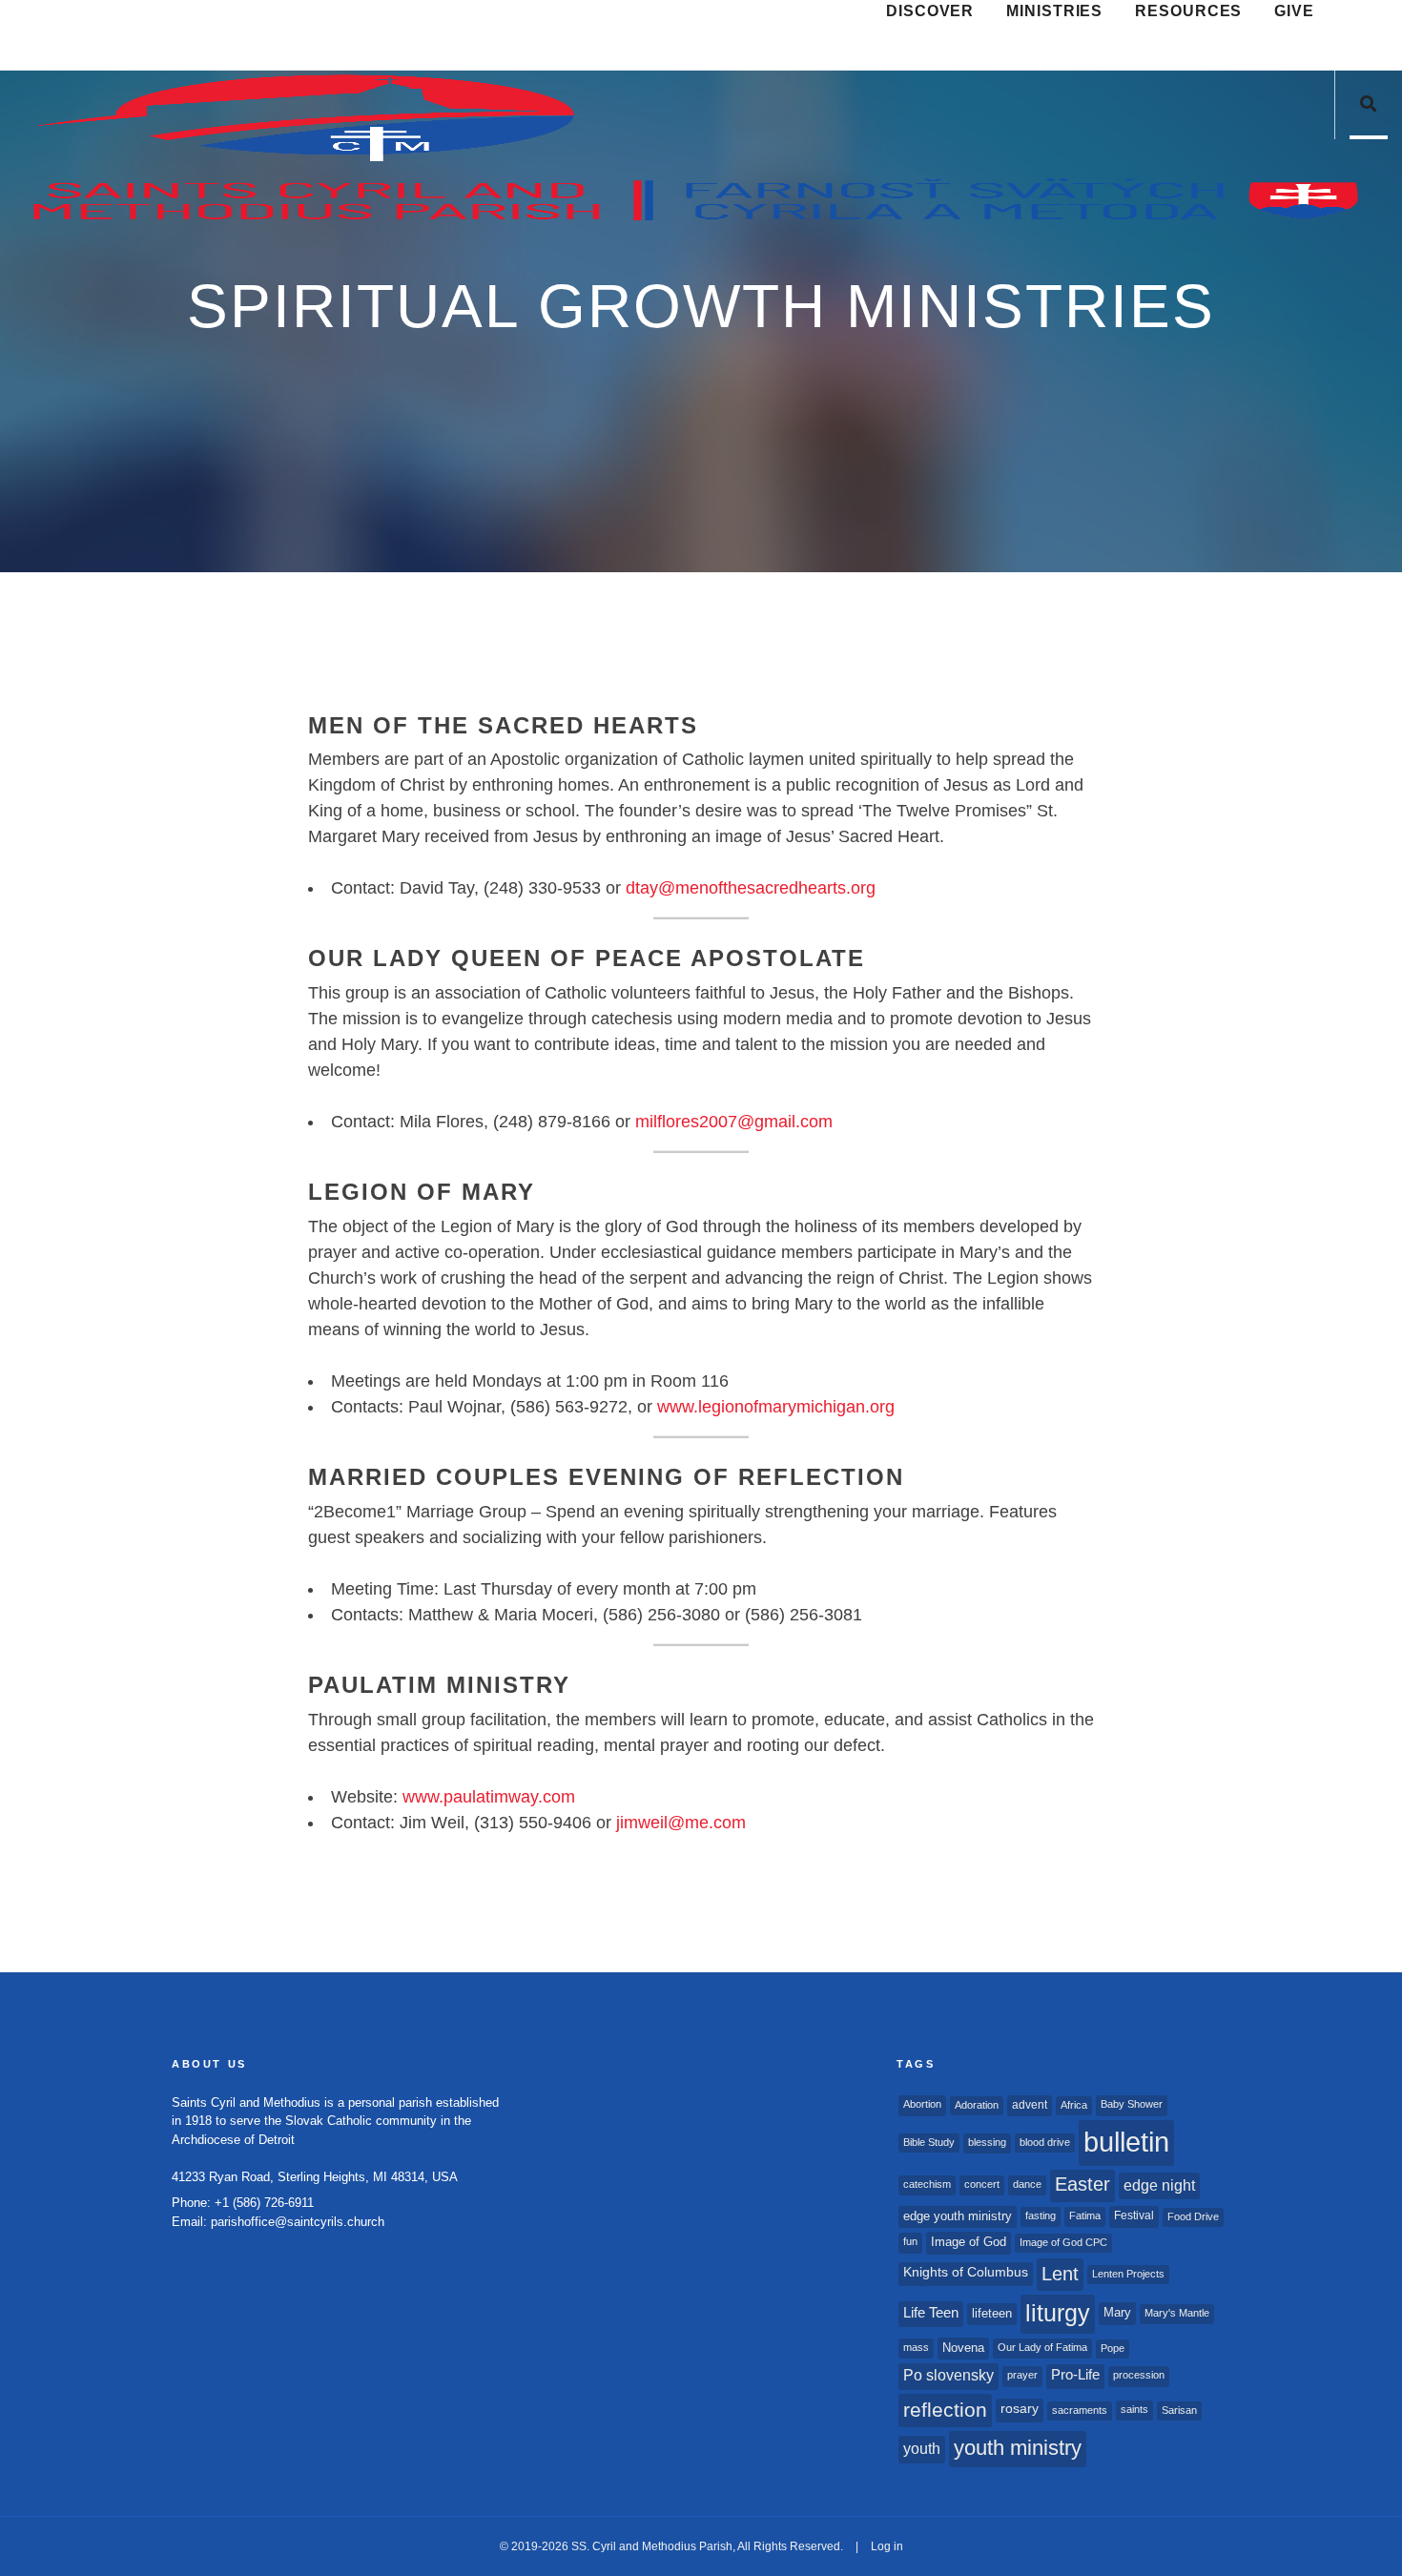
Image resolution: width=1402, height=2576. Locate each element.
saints (1134, 2409)
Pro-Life (1075, 2375)
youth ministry (1018, 2448)
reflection (945, 2410)
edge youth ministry (958, 2216)
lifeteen (992, 2313)
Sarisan (1179, 2410)
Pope (1113, 2348)
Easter (1082, 2184)
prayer (1022, 2375)
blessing (987, 2142)
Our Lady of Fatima (1042, 2347)
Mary (1117, 2312)
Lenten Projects (1128, 2274)
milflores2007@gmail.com (734, 1122)
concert (982, 2184)
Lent (1060, 2274)
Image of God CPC (1063, 2242)
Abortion (922, 2104)
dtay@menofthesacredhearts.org (751, 888)
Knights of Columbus (966, 2272)
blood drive (1045, 2142)
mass (916, 2347)
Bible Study (929, 2142)
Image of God (969, 2242)
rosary (1020, 2409)
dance (1027, 2184)
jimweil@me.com (681, 1823)
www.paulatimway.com (489, 1797)
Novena (963, 2348)
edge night (1159, 2185)
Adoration (977, 2105)
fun (910, 2241)
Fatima (1085, 2215)
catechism (927, 2184)
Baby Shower (1132, 2104)
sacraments (1080, 2410)
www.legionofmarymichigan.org (776, 1407)
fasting (1041, 2215)
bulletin (1126, 2142)
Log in (887, 2546)
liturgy (1058, 2313)
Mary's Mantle (1177, 2313)
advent (1030, 2105)
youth (922, 2448)
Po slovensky (948, 2375)
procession (1139, 2375)
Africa (1074, 2105)
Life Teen (931, 2313)
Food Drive (1193, 2216)
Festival (1134, 2215)
